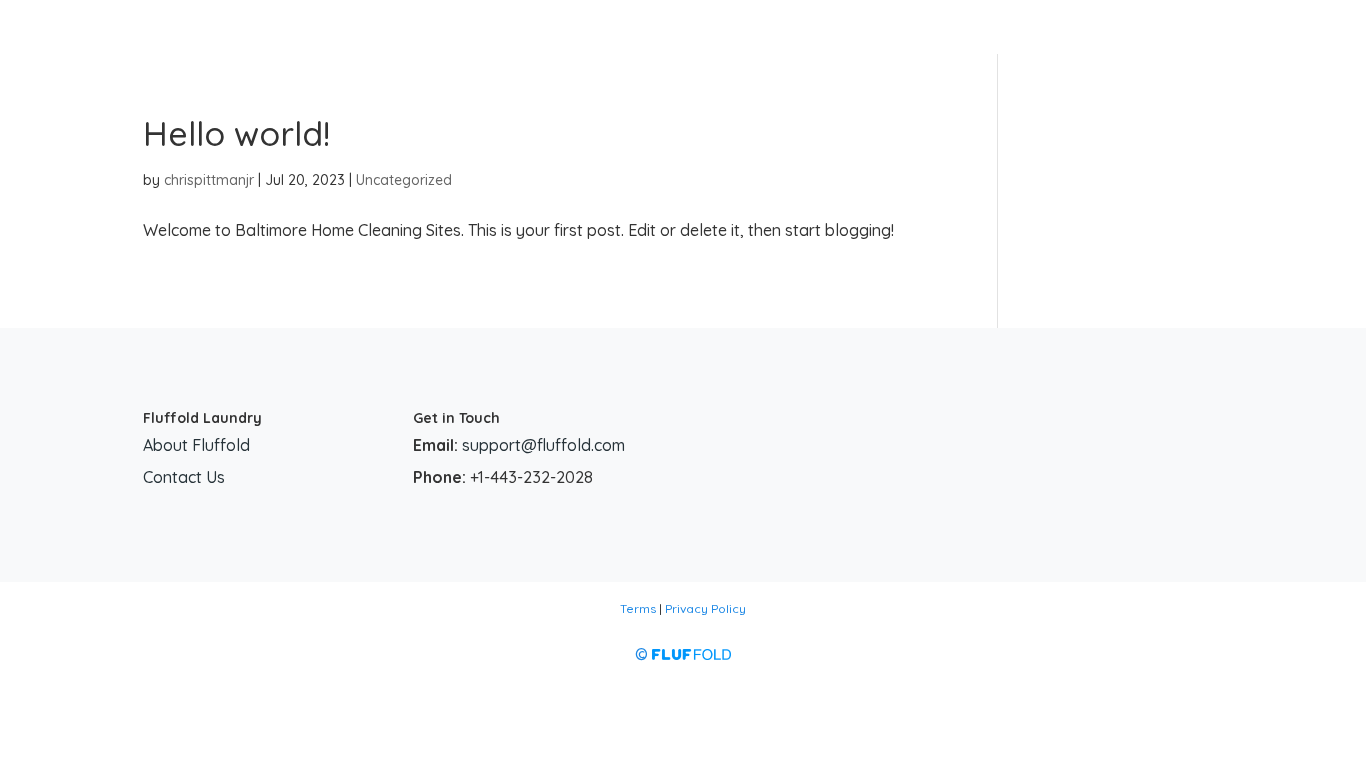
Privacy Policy (705, 608)
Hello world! (236, 133)
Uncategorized (404, 180)
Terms (638, 608)
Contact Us (184, 477)
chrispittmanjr (209, 180)
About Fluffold (196, 445)
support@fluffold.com (543, 445)
